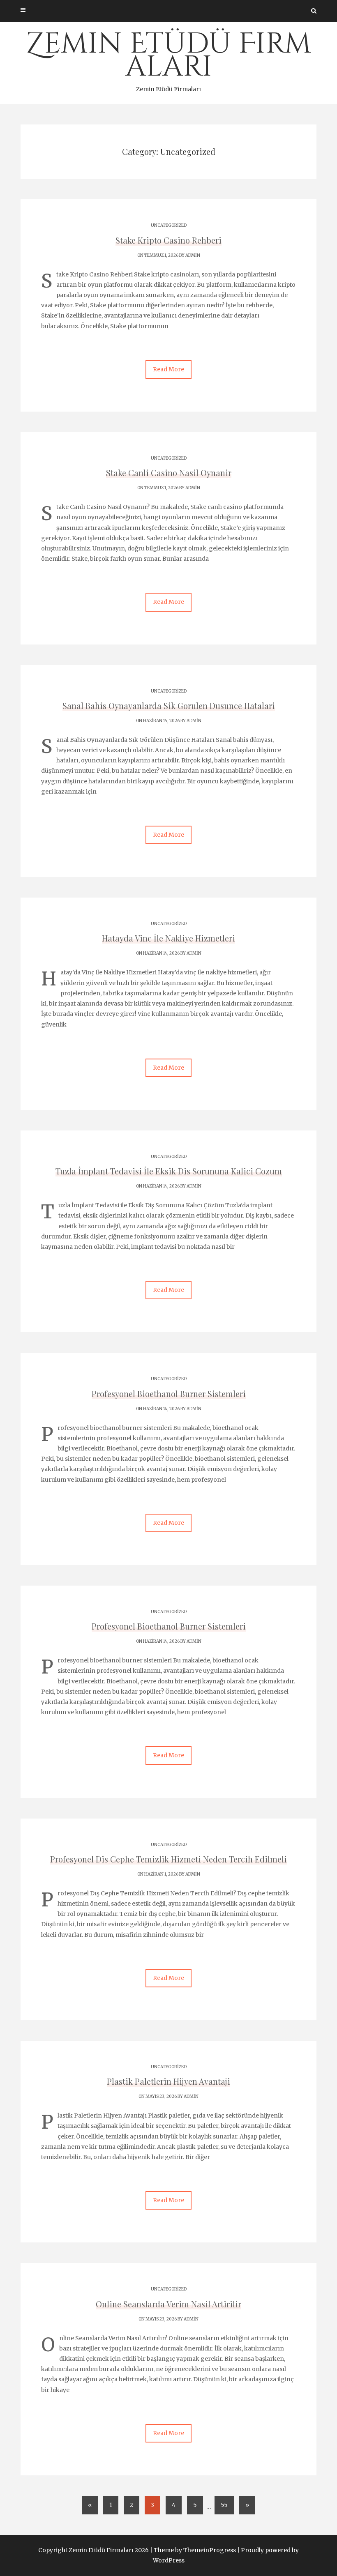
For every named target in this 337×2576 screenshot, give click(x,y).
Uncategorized (169, 225)
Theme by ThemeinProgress (195, 2550)
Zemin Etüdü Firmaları (168, 59)
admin (193, 255)
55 (224, 2505)
